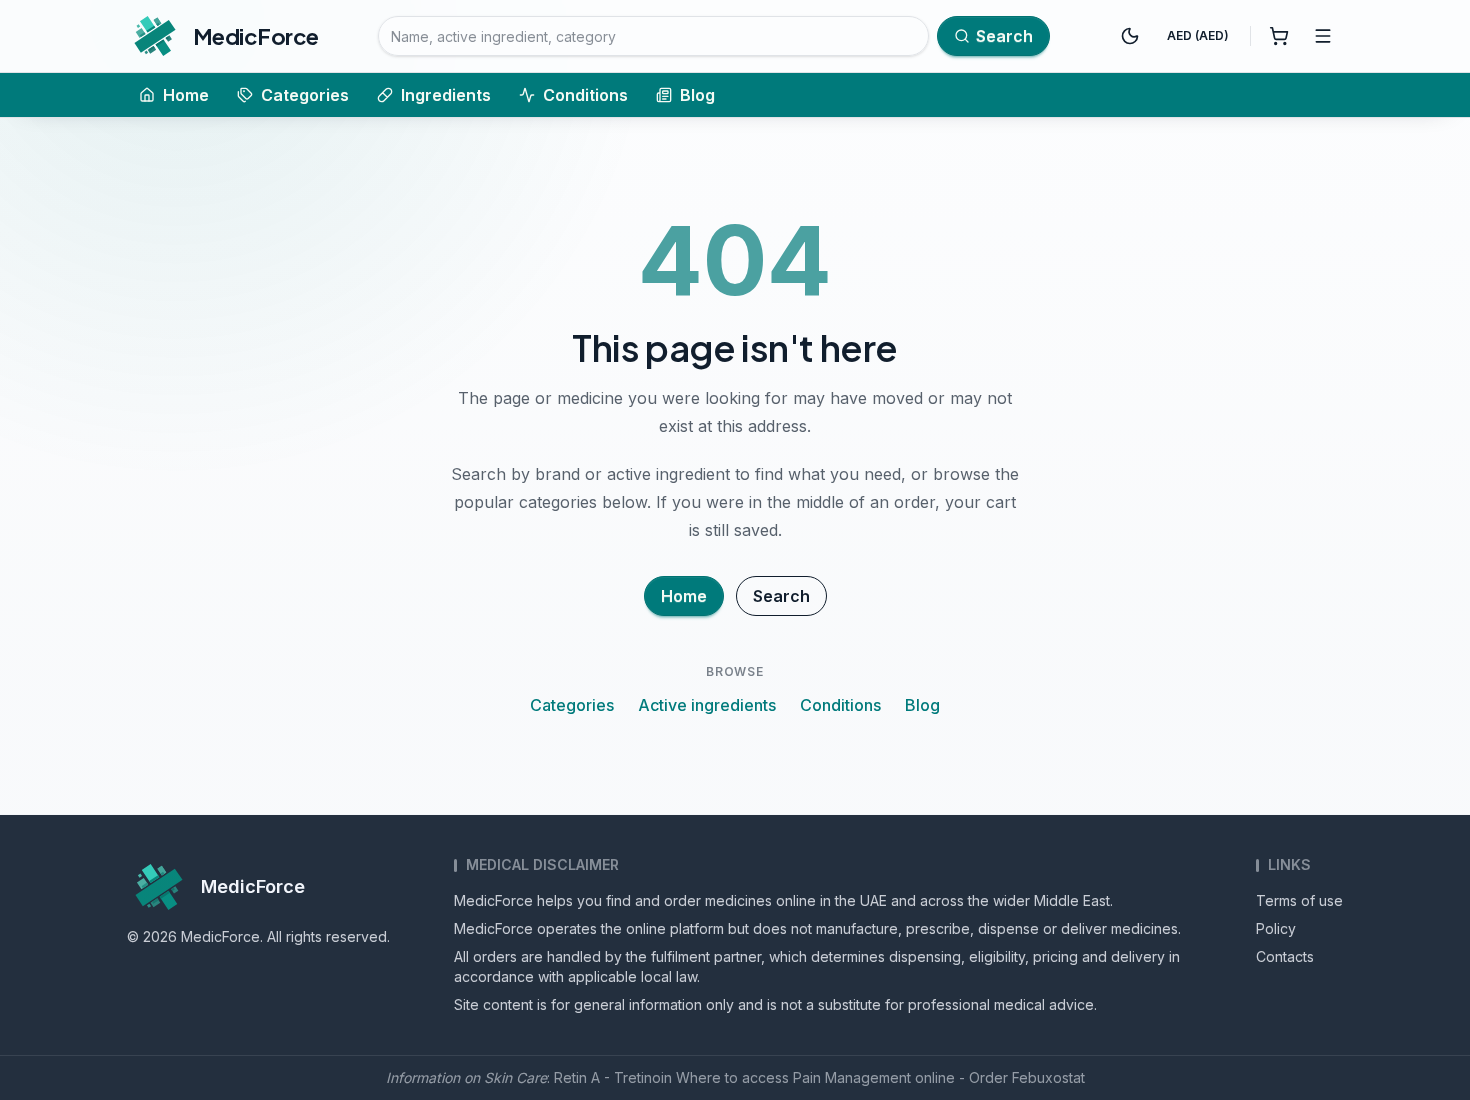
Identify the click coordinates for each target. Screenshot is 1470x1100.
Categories (305, 95)
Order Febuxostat (1027, 1077)
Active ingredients (707, 705)
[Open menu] (1323, 36)
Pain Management (852, 1077)
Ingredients (446, 95)
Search (781, 596)
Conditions (585, 95)
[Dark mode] (1130, 36)
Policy (1276, 928)
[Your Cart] (1279, 36)
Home (186, 95)
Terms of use (1299, 900)
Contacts (1285, 956)
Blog (697, 95)
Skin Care (515, 1077)
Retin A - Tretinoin (613, 1077)
